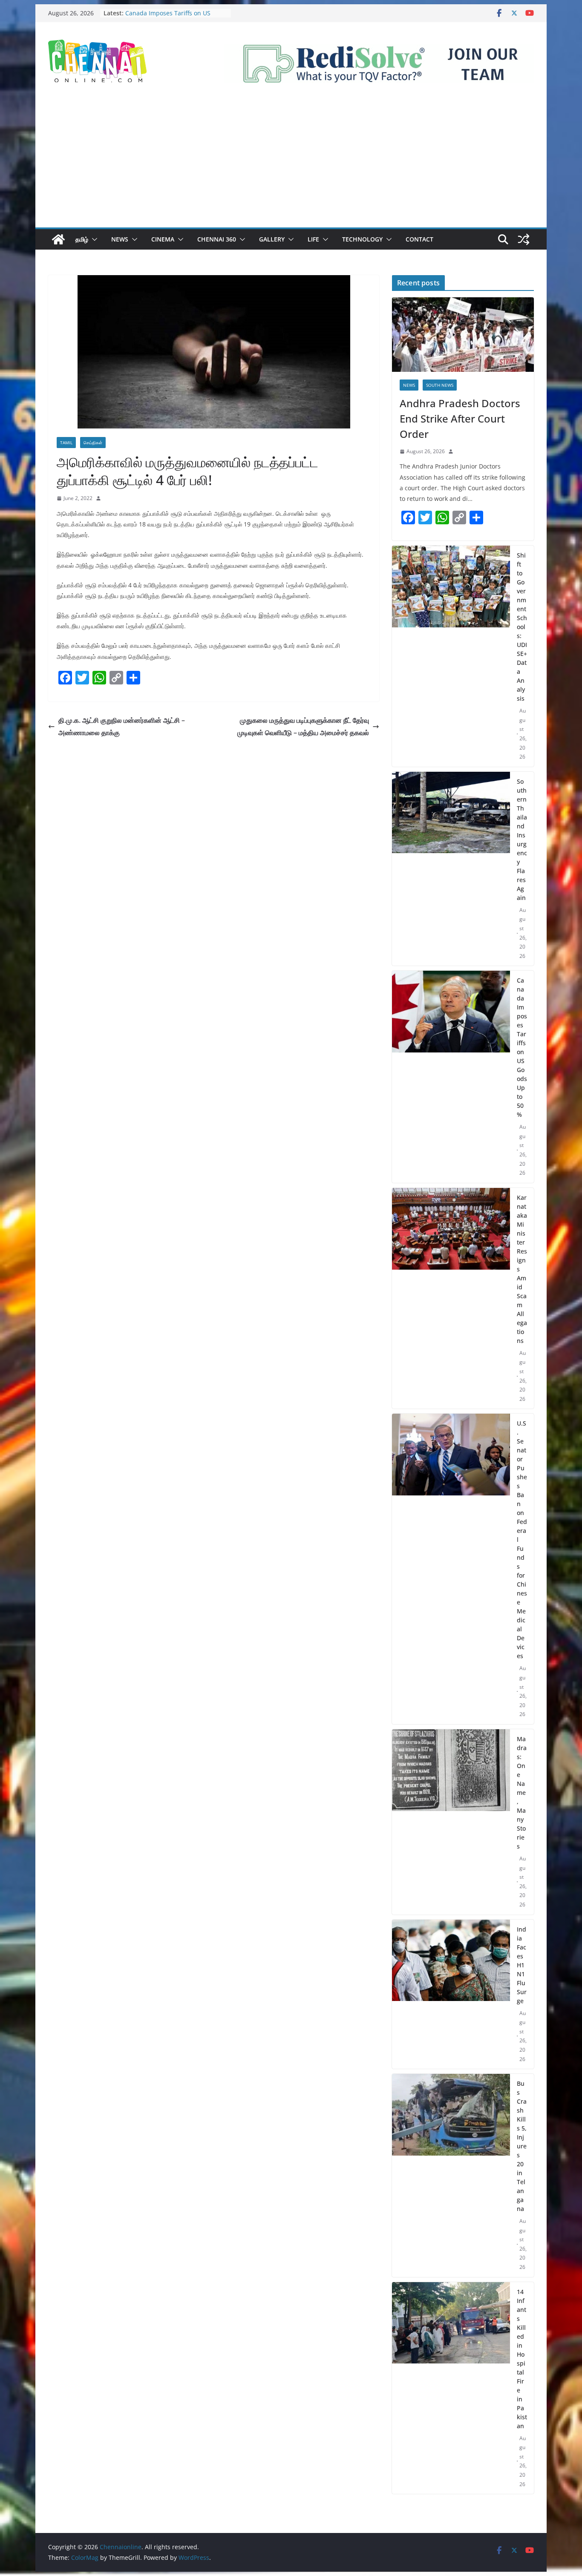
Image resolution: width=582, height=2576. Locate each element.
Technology (362, 239)
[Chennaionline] (58, 239)
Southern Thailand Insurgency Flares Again (522, 839)
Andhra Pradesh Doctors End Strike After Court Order (460, 418)
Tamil (66, 443)
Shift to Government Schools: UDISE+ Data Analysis (522, 627)
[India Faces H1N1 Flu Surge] (451, 1994)
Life (313, 239)
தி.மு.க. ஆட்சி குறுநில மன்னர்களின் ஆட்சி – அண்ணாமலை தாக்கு (122, 726)
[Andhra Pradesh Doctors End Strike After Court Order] (463, 335)
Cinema (163, 239)
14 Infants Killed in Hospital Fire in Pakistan (522, 2359)
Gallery (272, 239)
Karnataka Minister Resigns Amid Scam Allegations (522, 1269)
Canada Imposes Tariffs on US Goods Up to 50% (168, 17)
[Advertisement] (291, 164)
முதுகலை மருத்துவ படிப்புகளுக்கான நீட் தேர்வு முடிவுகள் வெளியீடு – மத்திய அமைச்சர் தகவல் (303, 726)
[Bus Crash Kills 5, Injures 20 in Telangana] (451, 2175)
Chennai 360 (217, 239)
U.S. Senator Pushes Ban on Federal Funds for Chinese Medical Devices (522, 1540)
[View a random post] (524, 239)
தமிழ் (82, 239)
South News (440, 385)
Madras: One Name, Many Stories (522, 1793)
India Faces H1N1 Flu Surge (522, 1965)
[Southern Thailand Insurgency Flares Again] (451, 869)
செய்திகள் (93, 443)
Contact (419, 239)
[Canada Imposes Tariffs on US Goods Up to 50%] (451, 1077)
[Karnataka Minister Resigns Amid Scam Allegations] (451, 1298)
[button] (93, 239)
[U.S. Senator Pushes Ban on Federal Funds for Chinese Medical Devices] (451, 1569)
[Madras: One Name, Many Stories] (451, 1822)
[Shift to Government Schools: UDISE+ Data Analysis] (451, 656)
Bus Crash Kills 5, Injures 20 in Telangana (522, 2146)
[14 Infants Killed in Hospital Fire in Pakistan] (451, 2388)
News (120, 239)
